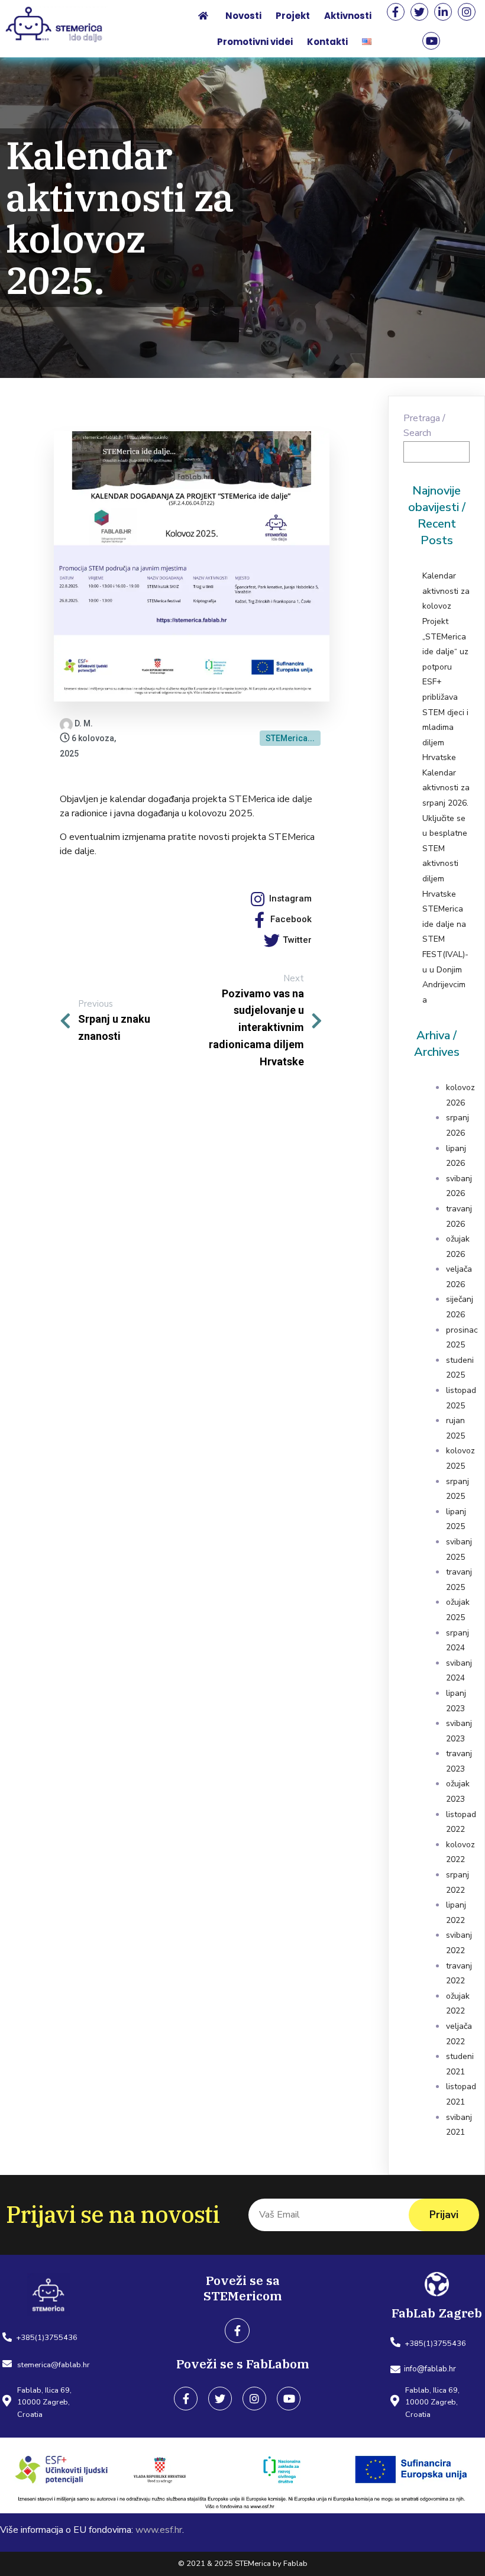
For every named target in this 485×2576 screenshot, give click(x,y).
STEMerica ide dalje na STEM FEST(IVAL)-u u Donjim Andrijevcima (445, 954)
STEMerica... (290, 738)
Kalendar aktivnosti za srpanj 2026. (446, 788)
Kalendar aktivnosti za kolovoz (446, 591)
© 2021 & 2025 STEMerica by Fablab (243, 2564)
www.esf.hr (159, 2530)
